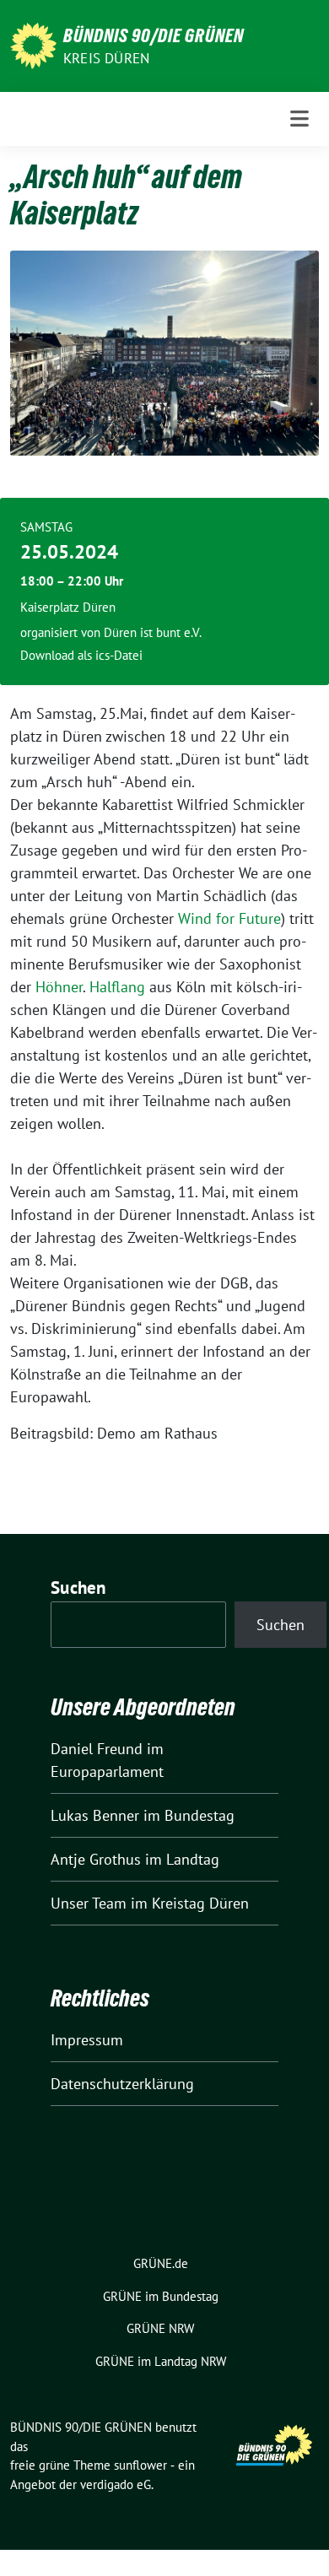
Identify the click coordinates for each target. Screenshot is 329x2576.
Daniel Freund (97, 1749)
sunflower (140, 2465)
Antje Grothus (96, 1859)
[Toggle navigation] (299, 119)
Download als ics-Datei (81, 655)
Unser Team (89, 1903)
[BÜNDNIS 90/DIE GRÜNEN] (33, 44)
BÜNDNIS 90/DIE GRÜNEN (154, 35)
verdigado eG (116, 2484)
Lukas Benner (95, 1815)
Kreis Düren (106, 58)
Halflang (119, 987)
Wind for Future (229, 918)
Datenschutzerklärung (122, 2084)
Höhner (59, 987)
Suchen (78, 1588)
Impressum (87, 2040)
